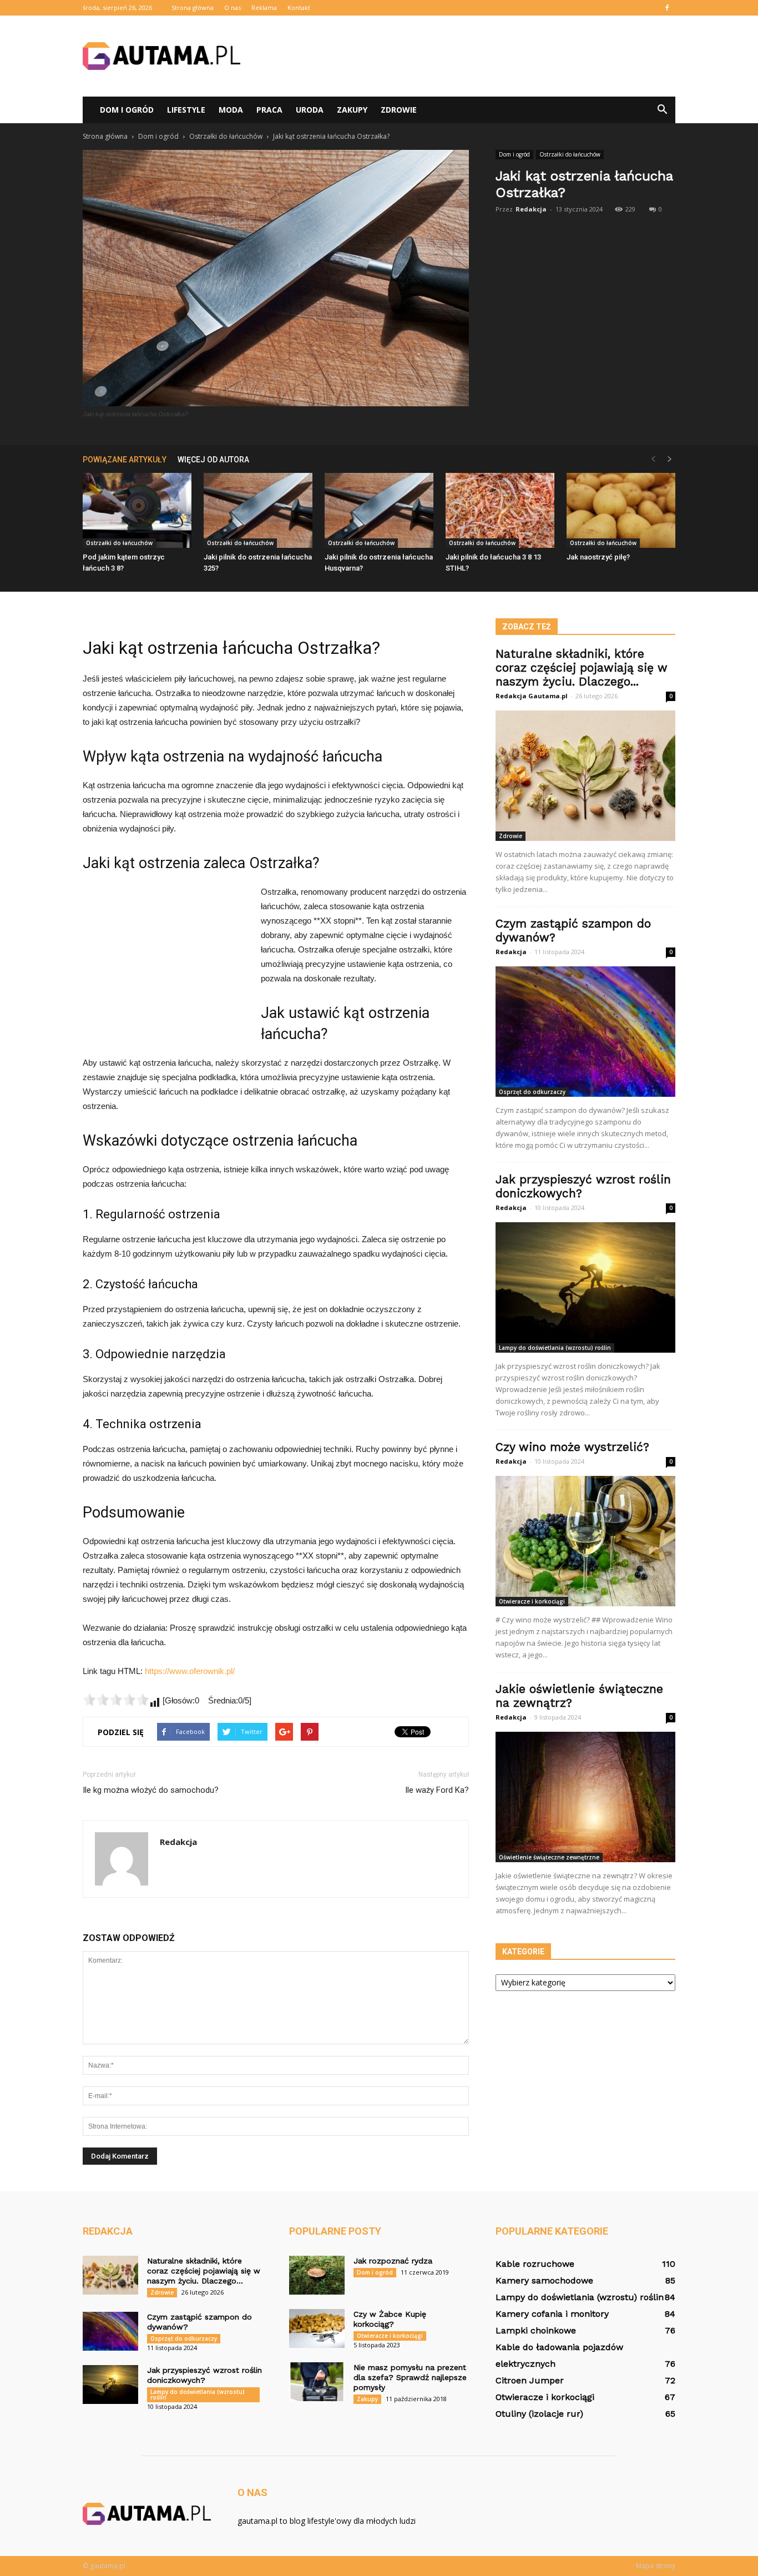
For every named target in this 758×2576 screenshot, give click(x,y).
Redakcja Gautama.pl (532, 696)
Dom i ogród (127, 110)
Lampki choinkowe (536, 2330)
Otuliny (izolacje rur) (539, 2414)
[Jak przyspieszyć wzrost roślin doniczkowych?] (585, 1287)
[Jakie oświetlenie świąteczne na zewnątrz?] (585, 1797)
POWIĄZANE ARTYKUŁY (125, 460)
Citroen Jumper (530, 2380)
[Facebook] (667, 8)
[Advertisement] (473, 56)
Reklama (264, 7)
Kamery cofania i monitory (552, 2314)
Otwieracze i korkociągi (532, 1601)
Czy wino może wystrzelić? (572, 1447)
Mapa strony (656, 2566)
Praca (269, 110)
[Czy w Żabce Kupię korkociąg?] (317, 2328)
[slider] (116, 1700)
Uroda (310, 110)
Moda (231, 110)
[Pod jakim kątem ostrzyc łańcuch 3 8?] (137, 510)
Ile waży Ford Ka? (437, 1790)
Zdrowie (399, 110)
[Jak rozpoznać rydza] (317, 2275)
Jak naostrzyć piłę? (598, 557)
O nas (233, 7)
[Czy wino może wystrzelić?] (585, 1541)
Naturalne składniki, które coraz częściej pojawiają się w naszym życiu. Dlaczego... (582, 667)
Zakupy (352, 110)
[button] (662, 110)
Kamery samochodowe (544, 2280)
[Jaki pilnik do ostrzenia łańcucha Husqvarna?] (379, 510)
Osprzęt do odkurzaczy (532, 1092)
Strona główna (193, 7)
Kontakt (299, 7)
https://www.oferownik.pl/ (190, 1671)
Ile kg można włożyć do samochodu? (151, 1790)
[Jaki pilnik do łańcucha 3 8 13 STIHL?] (500, 510)
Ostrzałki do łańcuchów (570, 154)
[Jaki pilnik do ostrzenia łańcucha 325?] (258, 510)
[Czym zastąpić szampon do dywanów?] (585, 1032)
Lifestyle (186, 110)
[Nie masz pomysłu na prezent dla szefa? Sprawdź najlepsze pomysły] (317, 2382)
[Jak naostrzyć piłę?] (621, 510)
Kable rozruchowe (535, 2264)
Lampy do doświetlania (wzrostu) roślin (555, 1348)
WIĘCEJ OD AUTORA (213, 460)
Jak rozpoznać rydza (393, 2261)
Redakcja (531, 209)
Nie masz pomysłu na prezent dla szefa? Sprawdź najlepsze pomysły (410, 2377)
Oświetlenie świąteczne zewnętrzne (549, 1857)
